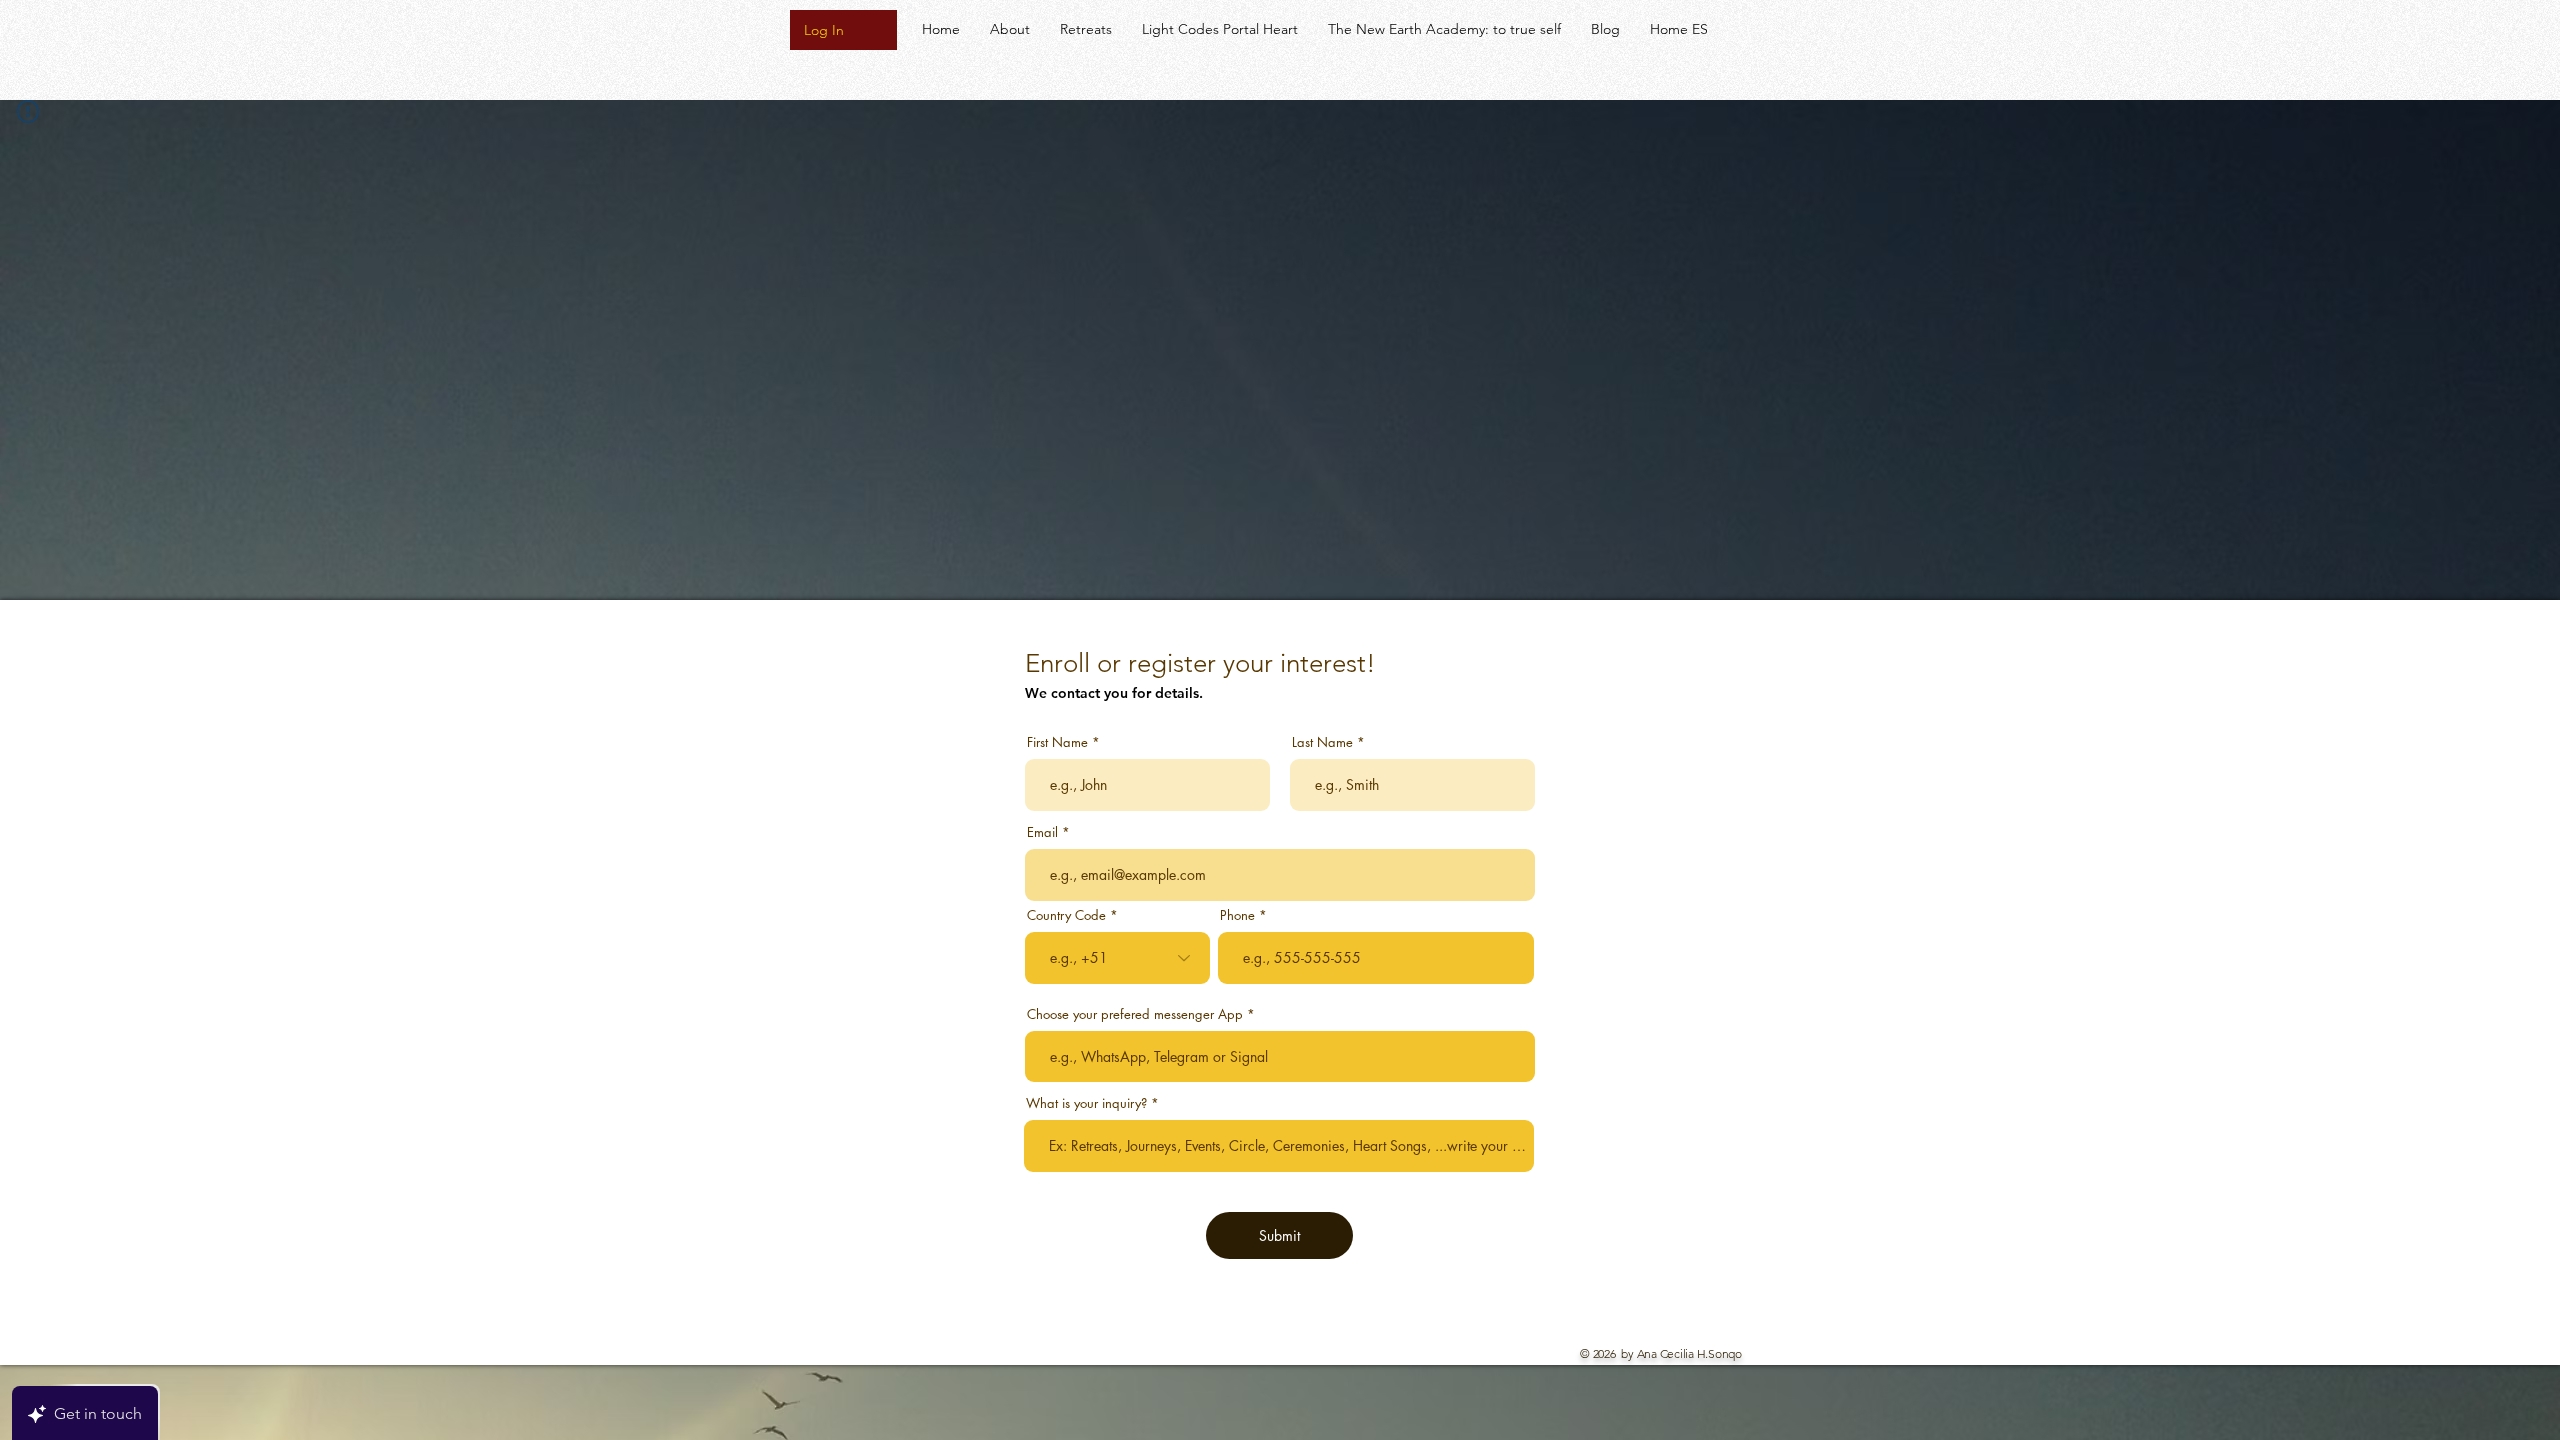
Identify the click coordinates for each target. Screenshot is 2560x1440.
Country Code (1066, 915)
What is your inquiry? (1086, 1103)
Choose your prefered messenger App (1137, 1014)
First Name (1057, 742)
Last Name (1322, 742)
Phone (1237, 915)
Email (1042, 832)
